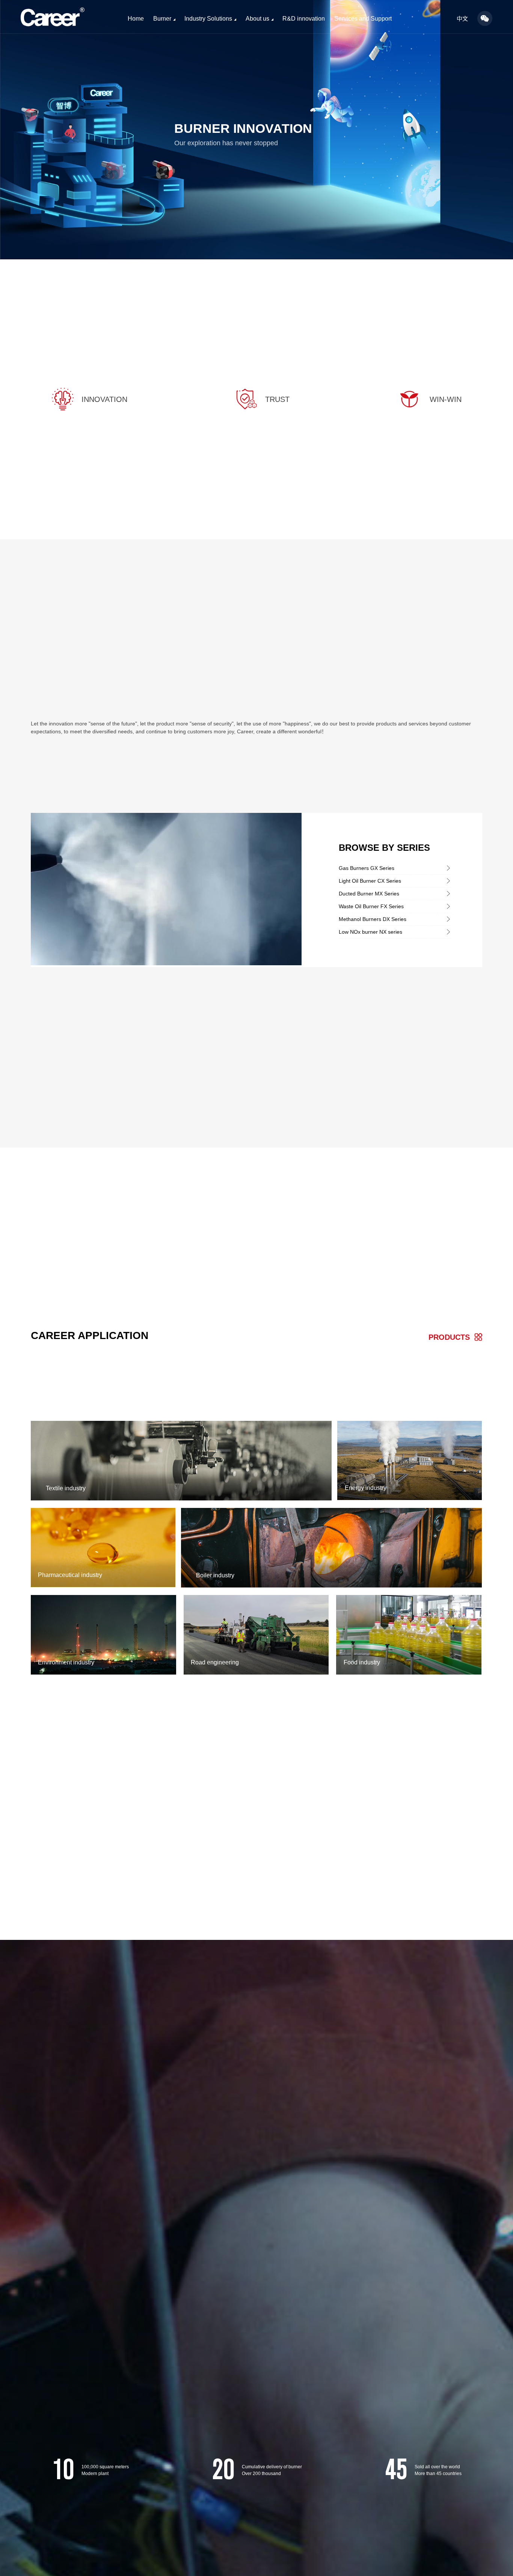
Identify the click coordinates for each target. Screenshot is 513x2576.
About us (257, 19)
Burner (162, 19)
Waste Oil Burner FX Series (371, 906)
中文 (462, 19)
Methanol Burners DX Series (373, 919)
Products (449, 1337)
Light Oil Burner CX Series (370, 881)
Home (136, 19)
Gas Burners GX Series (367, 868)
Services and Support (363, 19)
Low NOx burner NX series (370, 932)
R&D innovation (304, 19)
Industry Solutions (208, 19)
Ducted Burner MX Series (369, 894)
